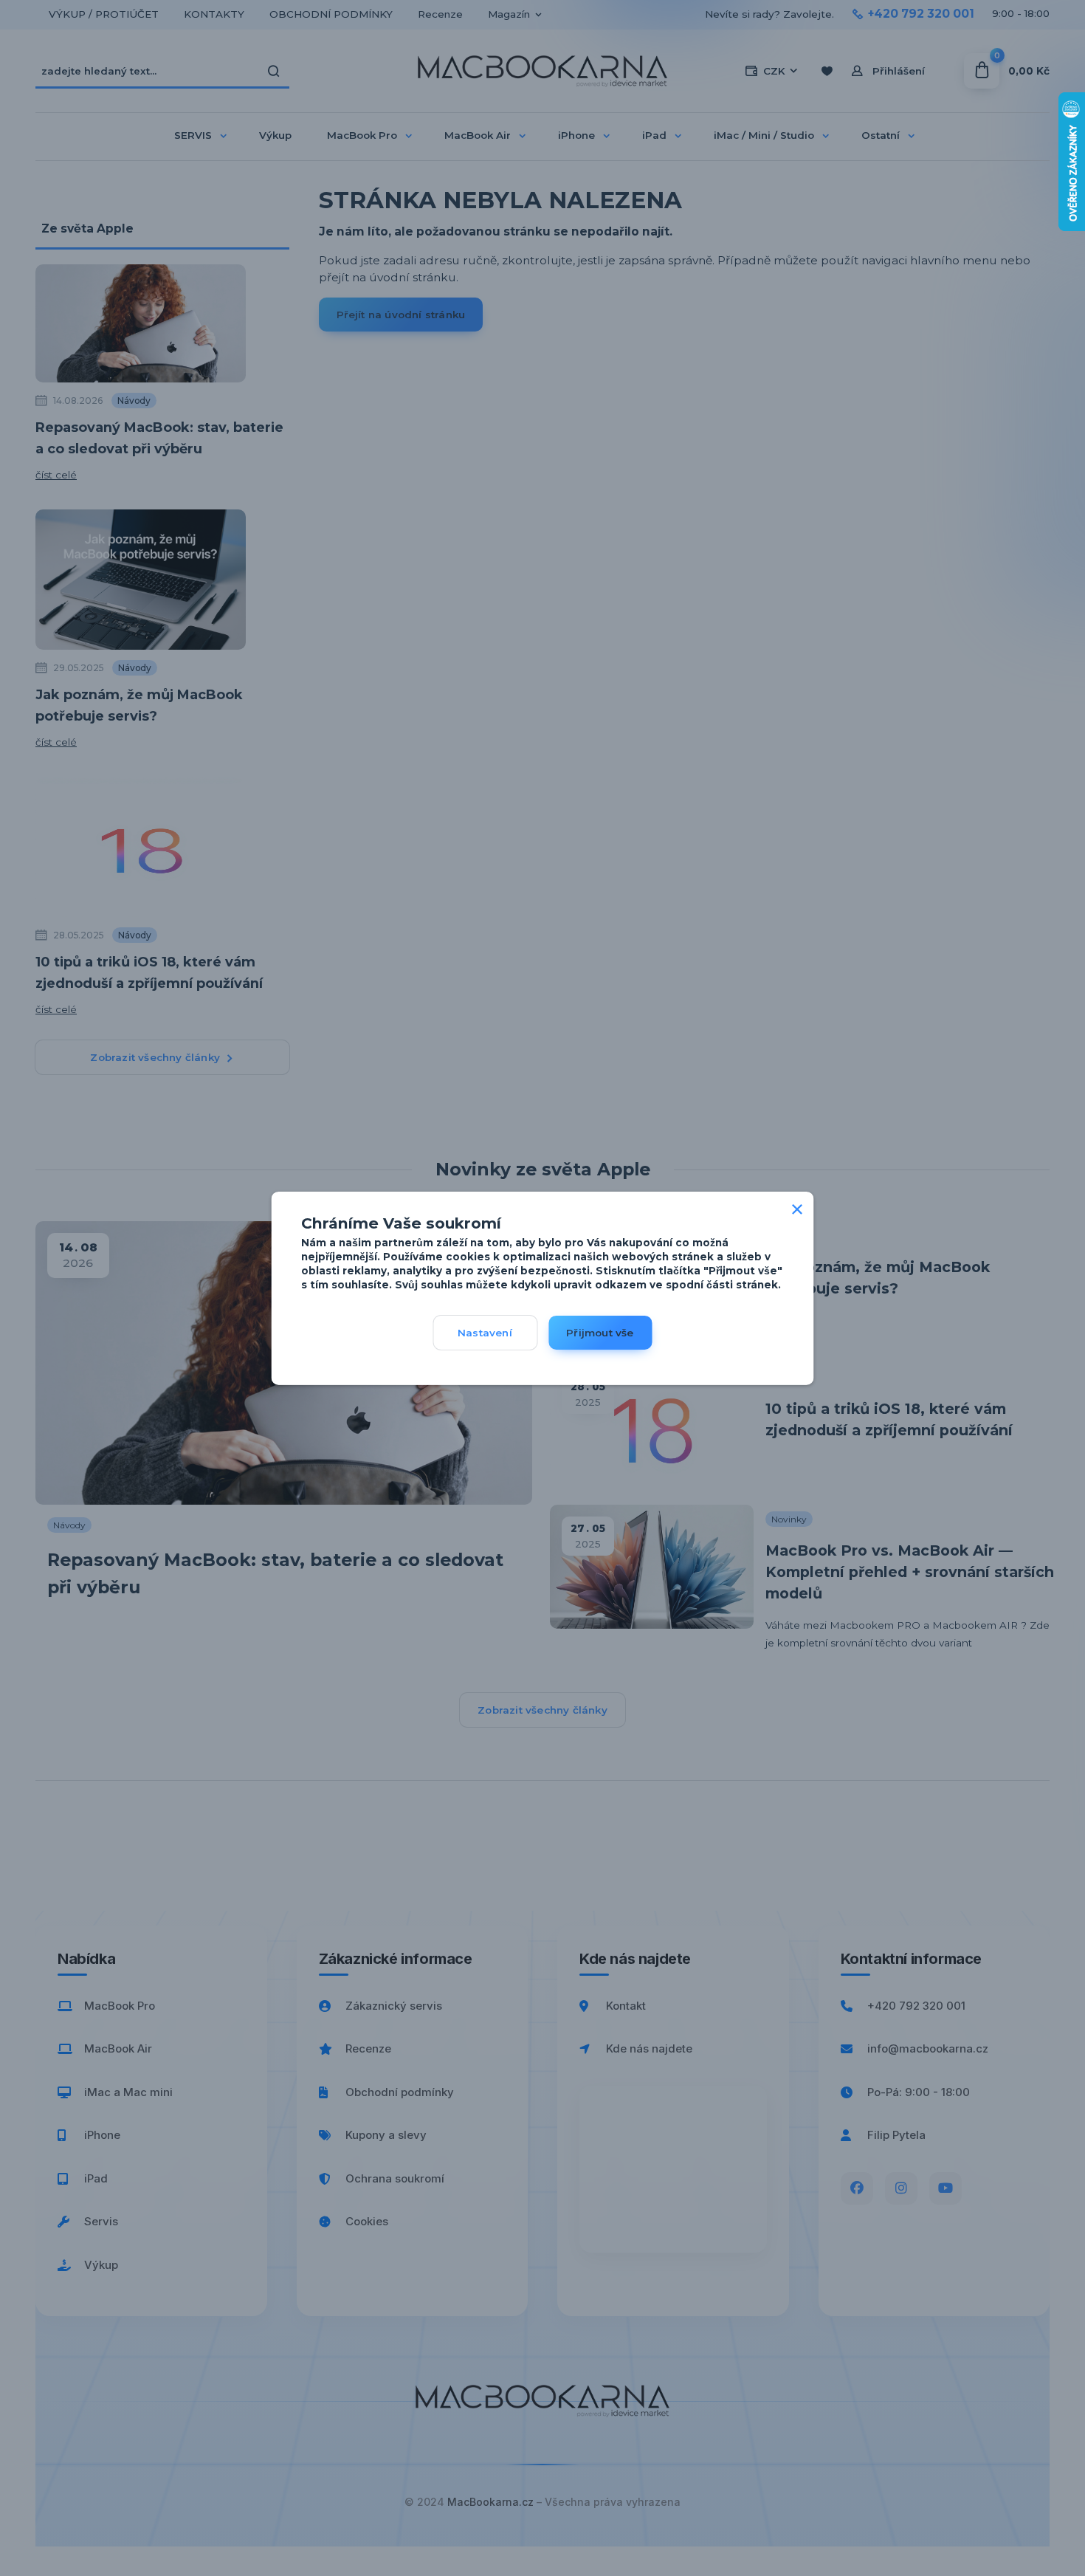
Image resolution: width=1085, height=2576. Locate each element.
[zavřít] (797, 1206)
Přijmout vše (600, 1333)
